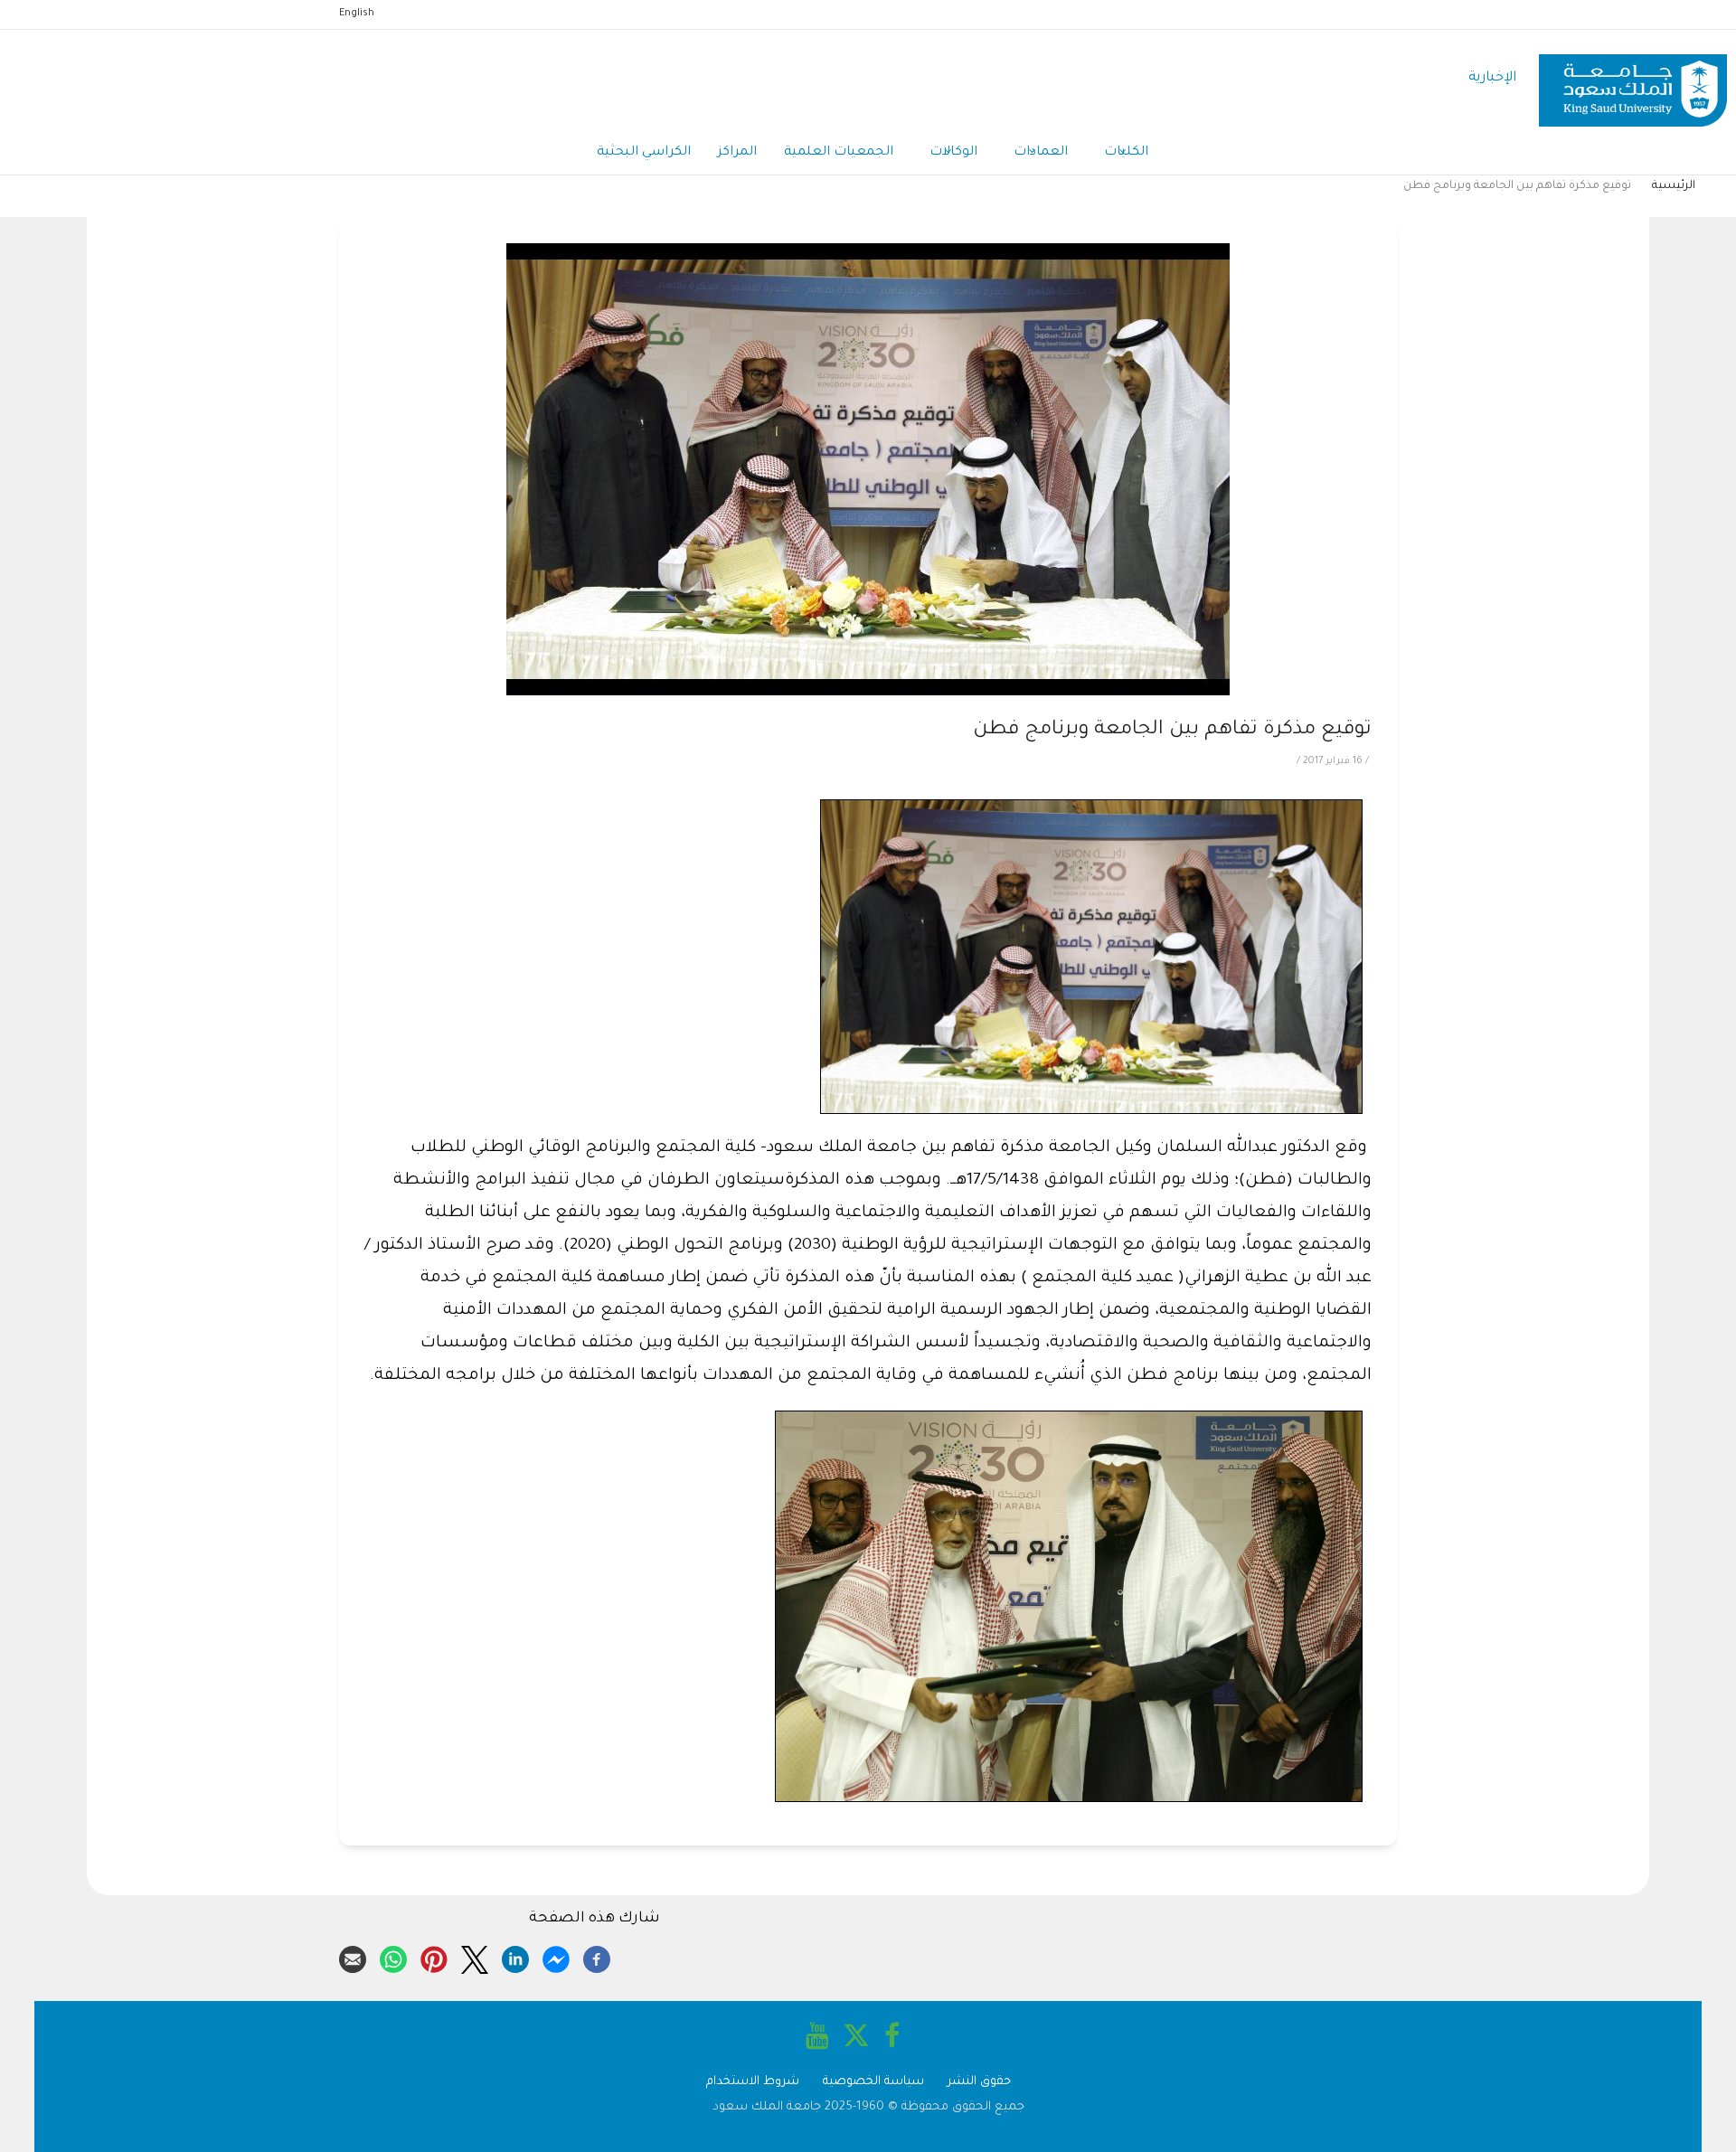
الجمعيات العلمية (839, 153)
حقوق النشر (979, 2082)
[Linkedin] (515, 1957)
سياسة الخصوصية (873, 2082)
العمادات (1041, 153)
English (357, 14)
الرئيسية (1674, 186)
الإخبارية (1492, 78)
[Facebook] (597, 1957)
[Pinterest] (434, 1957)
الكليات (1126, 153)
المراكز (737, 153)
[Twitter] (475, 1957)
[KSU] (1633, 79)
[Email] (353, 1957)
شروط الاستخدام (753, 2082)
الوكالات (953, 153)
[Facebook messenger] (556, 1957)
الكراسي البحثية (644, 153)
